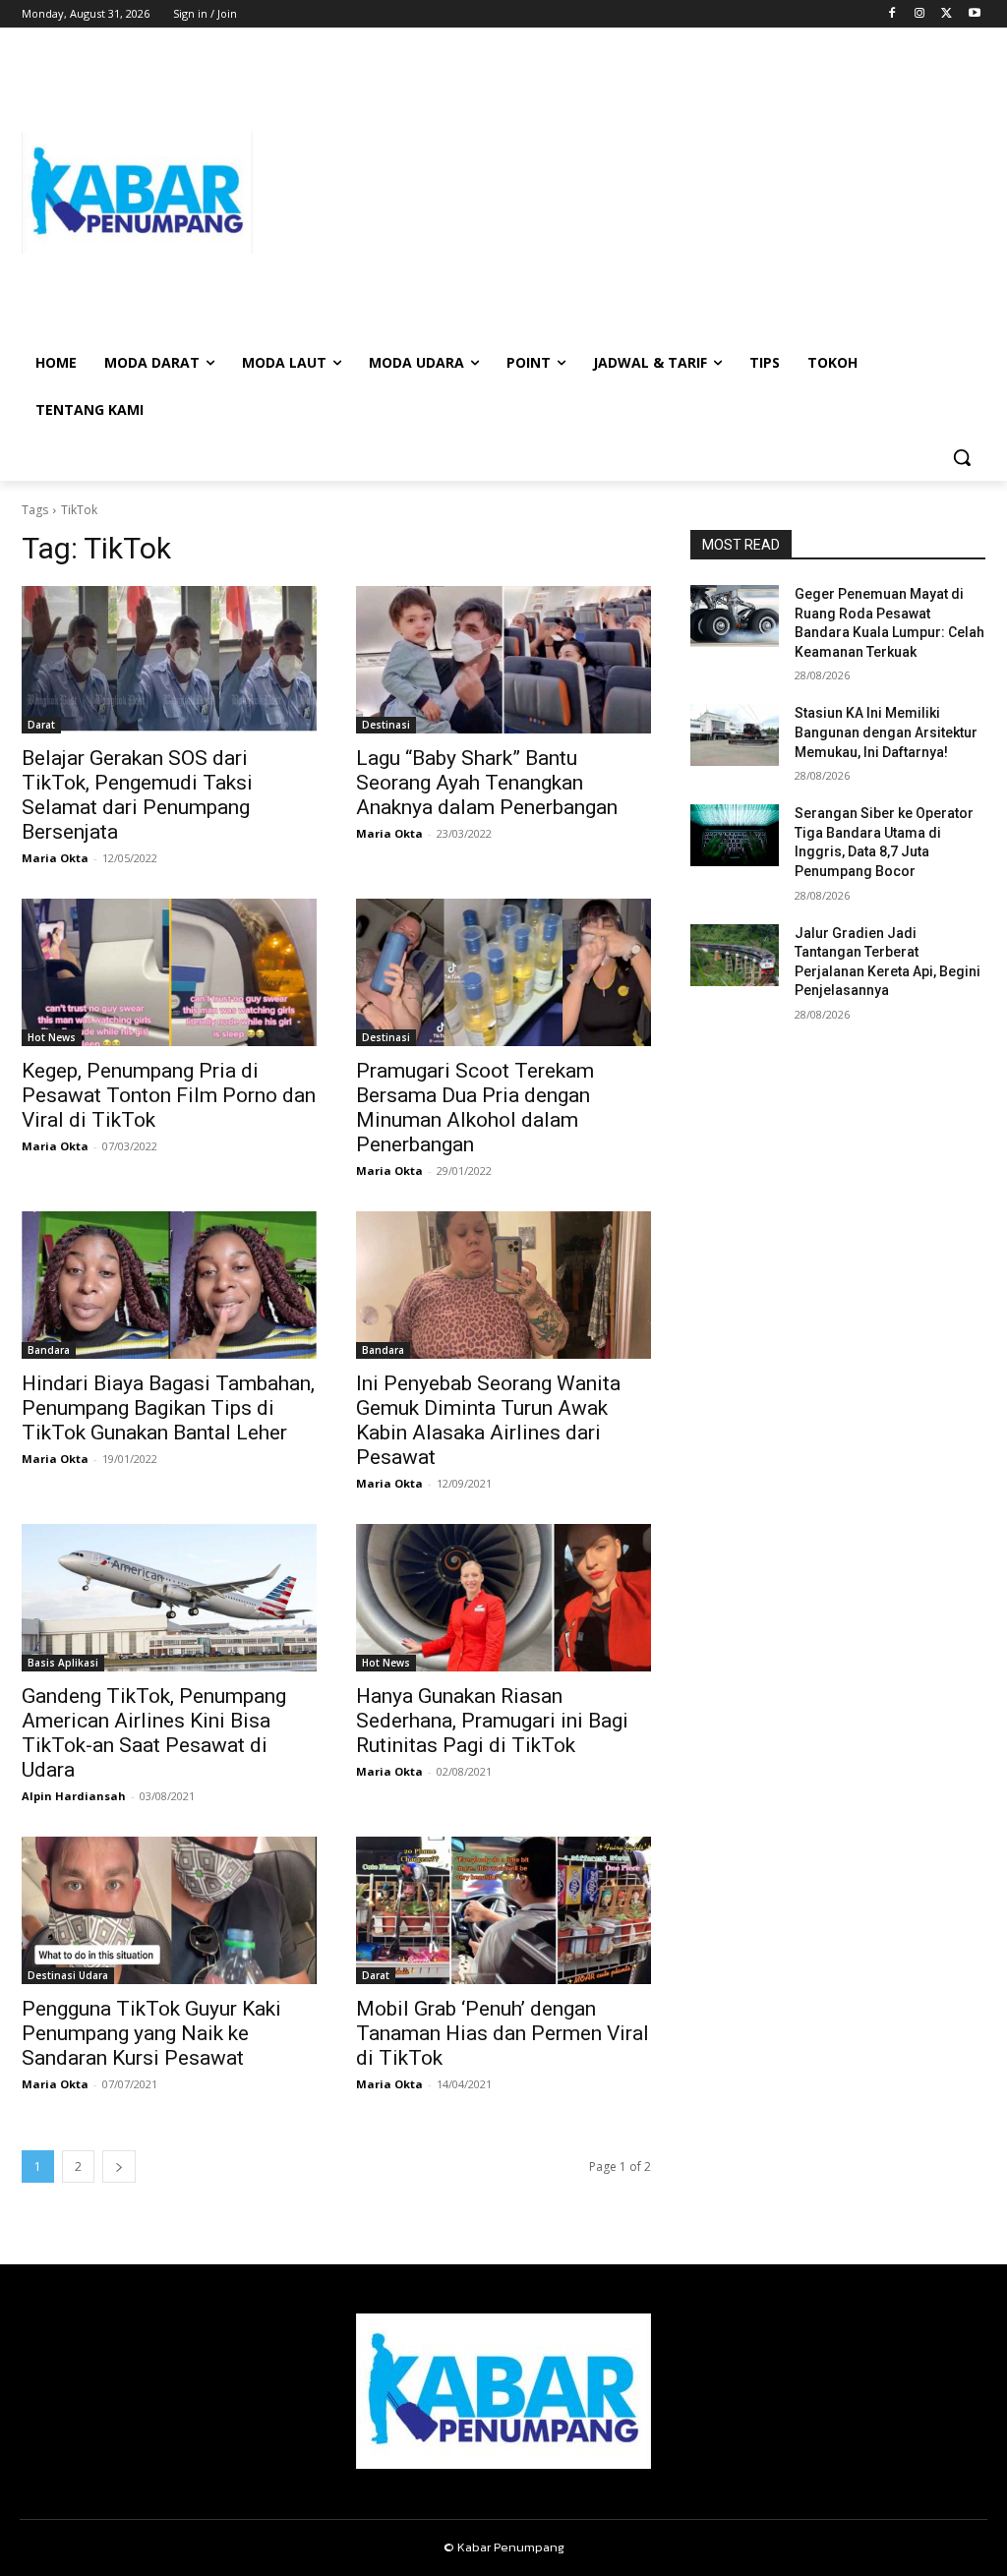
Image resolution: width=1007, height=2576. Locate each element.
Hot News (52, 1037)
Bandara (49, 1350)
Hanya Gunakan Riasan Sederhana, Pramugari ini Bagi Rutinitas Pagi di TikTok (492, 1721)
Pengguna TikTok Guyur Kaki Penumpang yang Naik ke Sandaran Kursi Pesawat (151, 2033)
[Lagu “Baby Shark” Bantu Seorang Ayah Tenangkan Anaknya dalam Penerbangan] (503, 660)
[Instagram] (920, 14)
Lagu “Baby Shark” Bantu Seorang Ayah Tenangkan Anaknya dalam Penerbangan (487, 783)
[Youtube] (974, 14)
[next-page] (119, 2166)
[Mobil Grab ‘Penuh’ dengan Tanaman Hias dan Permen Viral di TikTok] (503, 1910)
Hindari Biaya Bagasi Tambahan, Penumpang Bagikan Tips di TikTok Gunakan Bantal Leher (168, 1408)
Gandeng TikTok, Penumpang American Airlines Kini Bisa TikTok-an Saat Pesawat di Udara (154, 1733)
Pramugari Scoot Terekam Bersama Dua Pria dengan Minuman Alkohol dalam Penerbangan (475, 1108)
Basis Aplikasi (63, 1663)
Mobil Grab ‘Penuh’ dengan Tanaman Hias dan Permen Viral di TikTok (503, 2033)
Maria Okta (55, 858)
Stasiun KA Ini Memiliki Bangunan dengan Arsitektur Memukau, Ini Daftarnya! (886, 732)
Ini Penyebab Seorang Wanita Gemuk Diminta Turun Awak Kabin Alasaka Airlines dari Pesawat (488, 1420)
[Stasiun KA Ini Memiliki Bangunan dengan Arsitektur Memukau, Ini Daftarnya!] (735, 735)
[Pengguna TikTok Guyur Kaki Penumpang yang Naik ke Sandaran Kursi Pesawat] (169, 1910)
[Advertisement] (619, 193)
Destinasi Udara (68, 1975)
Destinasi (386, 725)
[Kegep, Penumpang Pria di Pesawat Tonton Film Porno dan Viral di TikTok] (169, 972)
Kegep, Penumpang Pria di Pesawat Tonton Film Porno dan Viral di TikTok (169, 1095)
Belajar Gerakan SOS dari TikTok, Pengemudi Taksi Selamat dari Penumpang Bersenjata (137, 795)
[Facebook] (892, 14)
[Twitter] (947, 14)
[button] (962, 457)
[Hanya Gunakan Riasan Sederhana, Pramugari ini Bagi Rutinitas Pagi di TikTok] (503, 1598)
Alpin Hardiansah (74, 1796)
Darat (41, 725)
